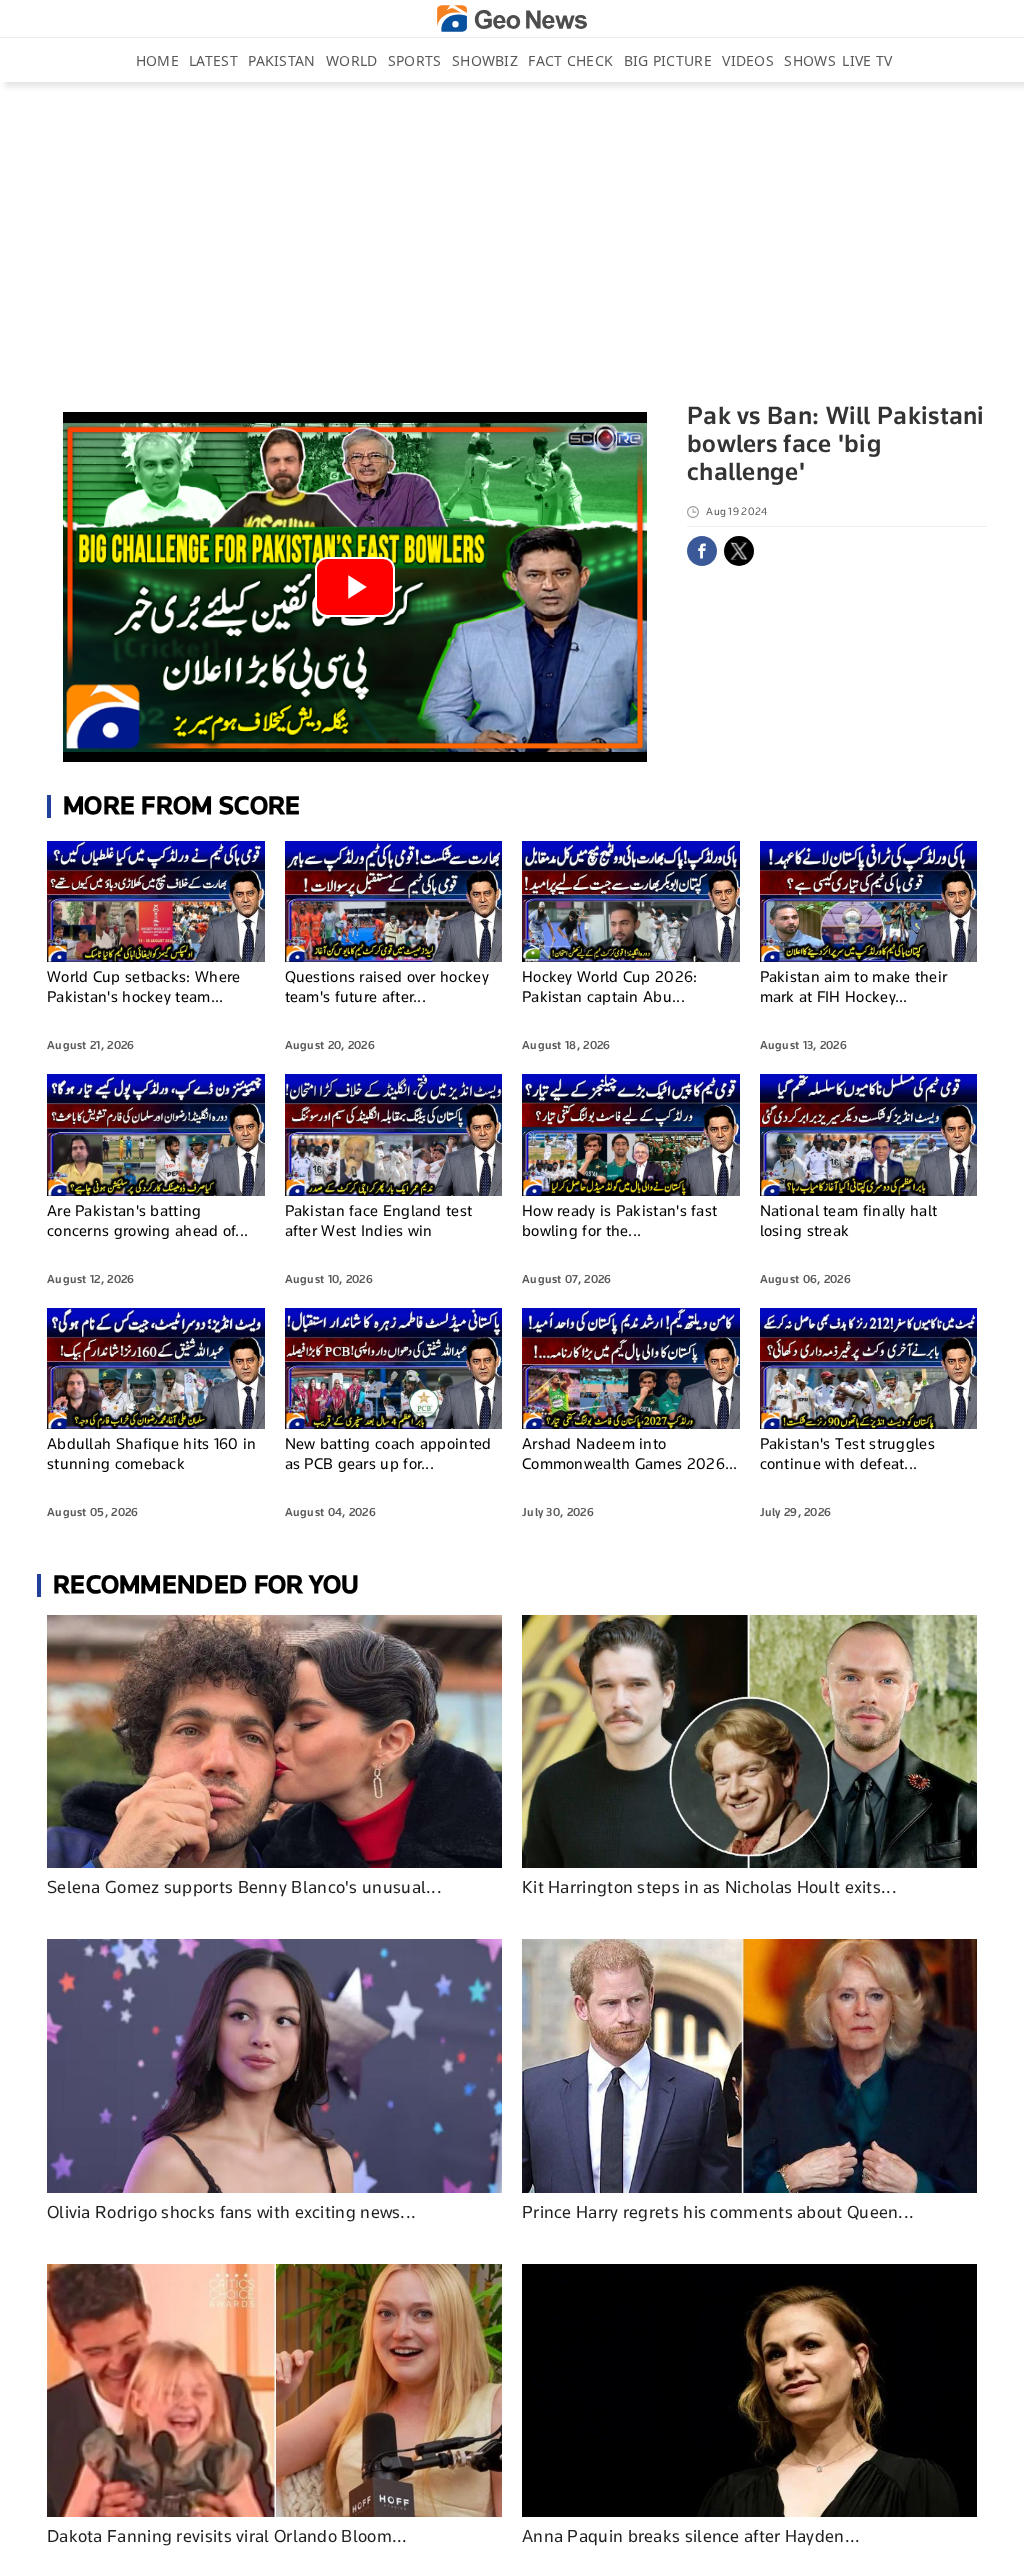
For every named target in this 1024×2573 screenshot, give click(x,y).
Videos (748, 60)
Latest (213, 60)
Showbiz (485, 60)
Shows (810, 60)
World (352, 60)
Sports (415, 60)
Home (157, 60)
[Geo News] (512, 18)
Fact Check (570, 60)
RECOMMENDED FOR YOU (206, 1584)
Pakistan (281, 60)
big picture (668, 60)
